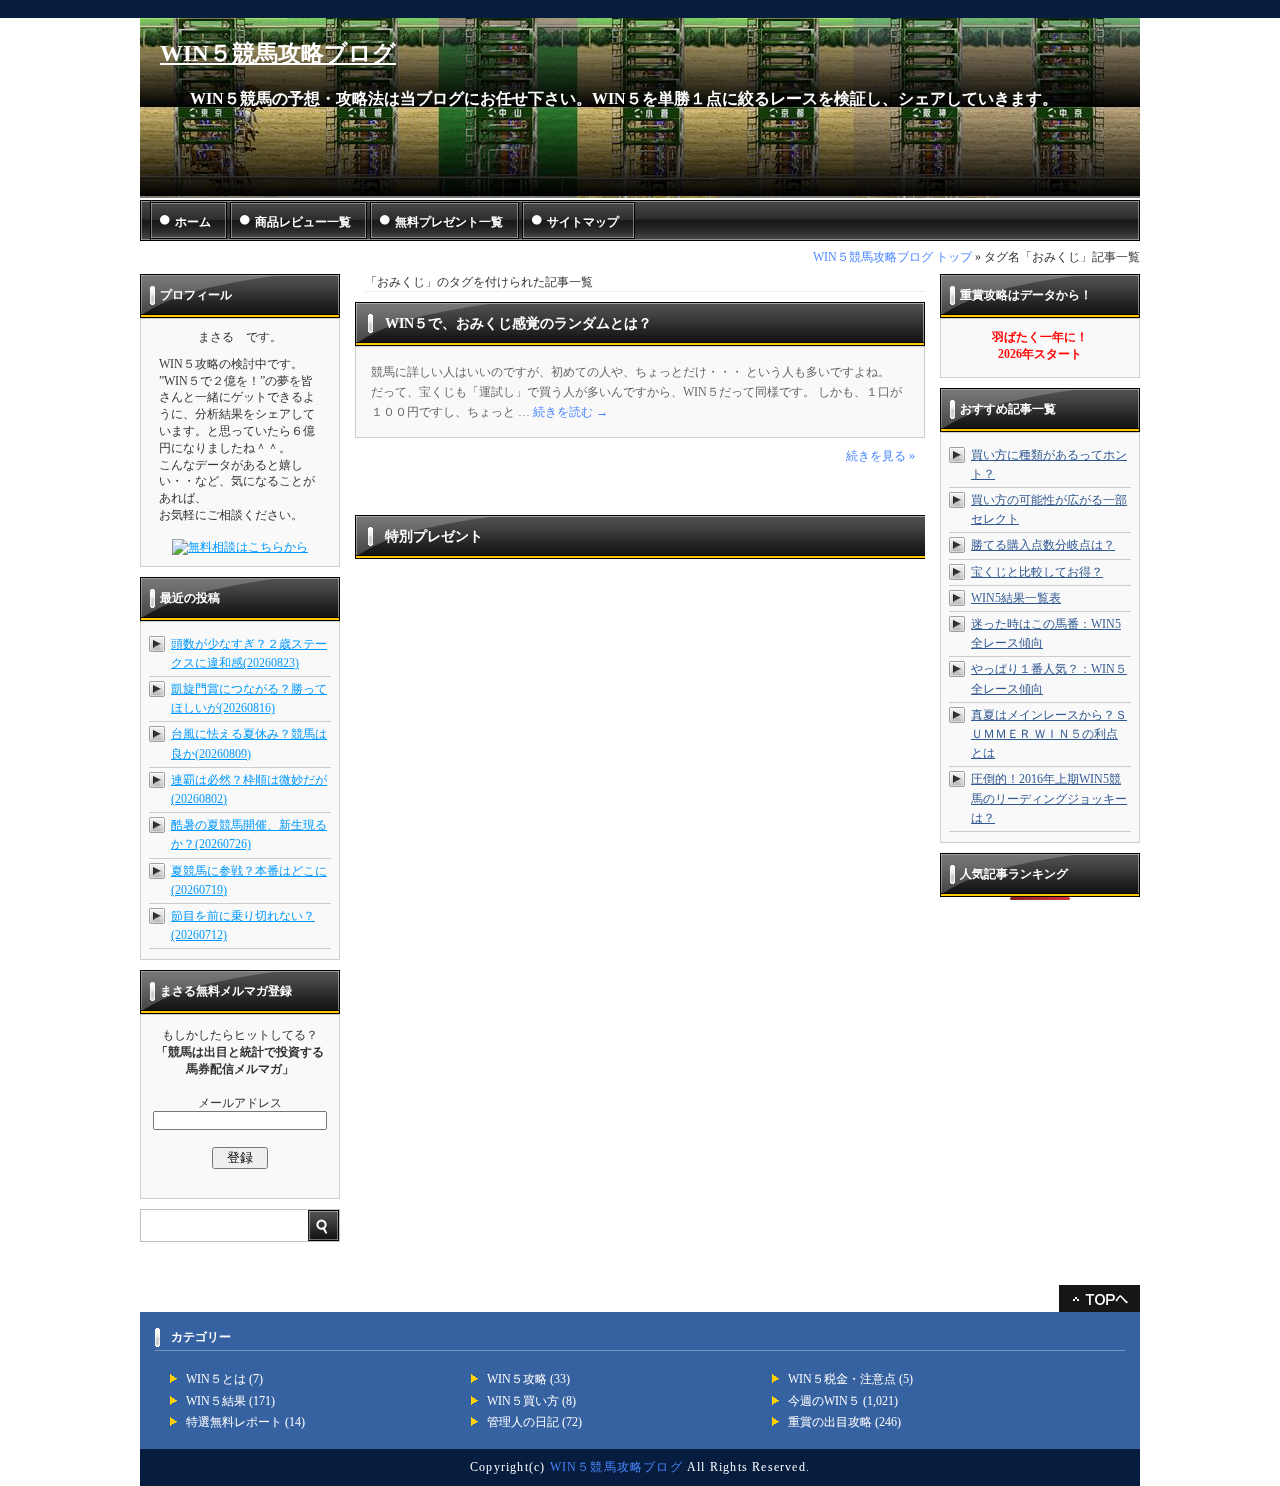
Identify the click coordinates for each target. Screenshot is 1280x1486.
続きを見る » (880, 456)
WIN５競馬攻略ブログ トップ (892, 257)
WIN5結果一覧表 (1016, 598)
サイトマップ (583, 222)
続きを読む (570, 412)
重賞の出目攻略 (830, 1422)
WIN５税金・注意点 (842, 1379)
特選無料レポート (234, 1422)
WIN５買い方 (523, 1401)
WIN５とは (216, 1379)
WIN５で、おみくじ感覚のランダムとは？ (518, 323)
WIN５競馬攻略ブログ (278, 53)
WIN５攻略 (517, 1379)
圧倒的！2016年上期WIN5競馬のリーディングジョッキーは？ (1049, 798)
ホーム (193, 222)
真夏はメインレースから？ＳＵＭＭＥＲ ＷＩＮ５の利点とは (1049, 734)
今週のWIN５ (824, 1401)
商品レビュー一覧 (303, 222)
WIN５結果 (216, 1401)
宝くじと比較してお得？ (1037, 572)
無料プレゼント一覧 (449, 222)
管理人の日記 (523, 1422)
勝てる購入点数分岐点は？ (1043, 545)
